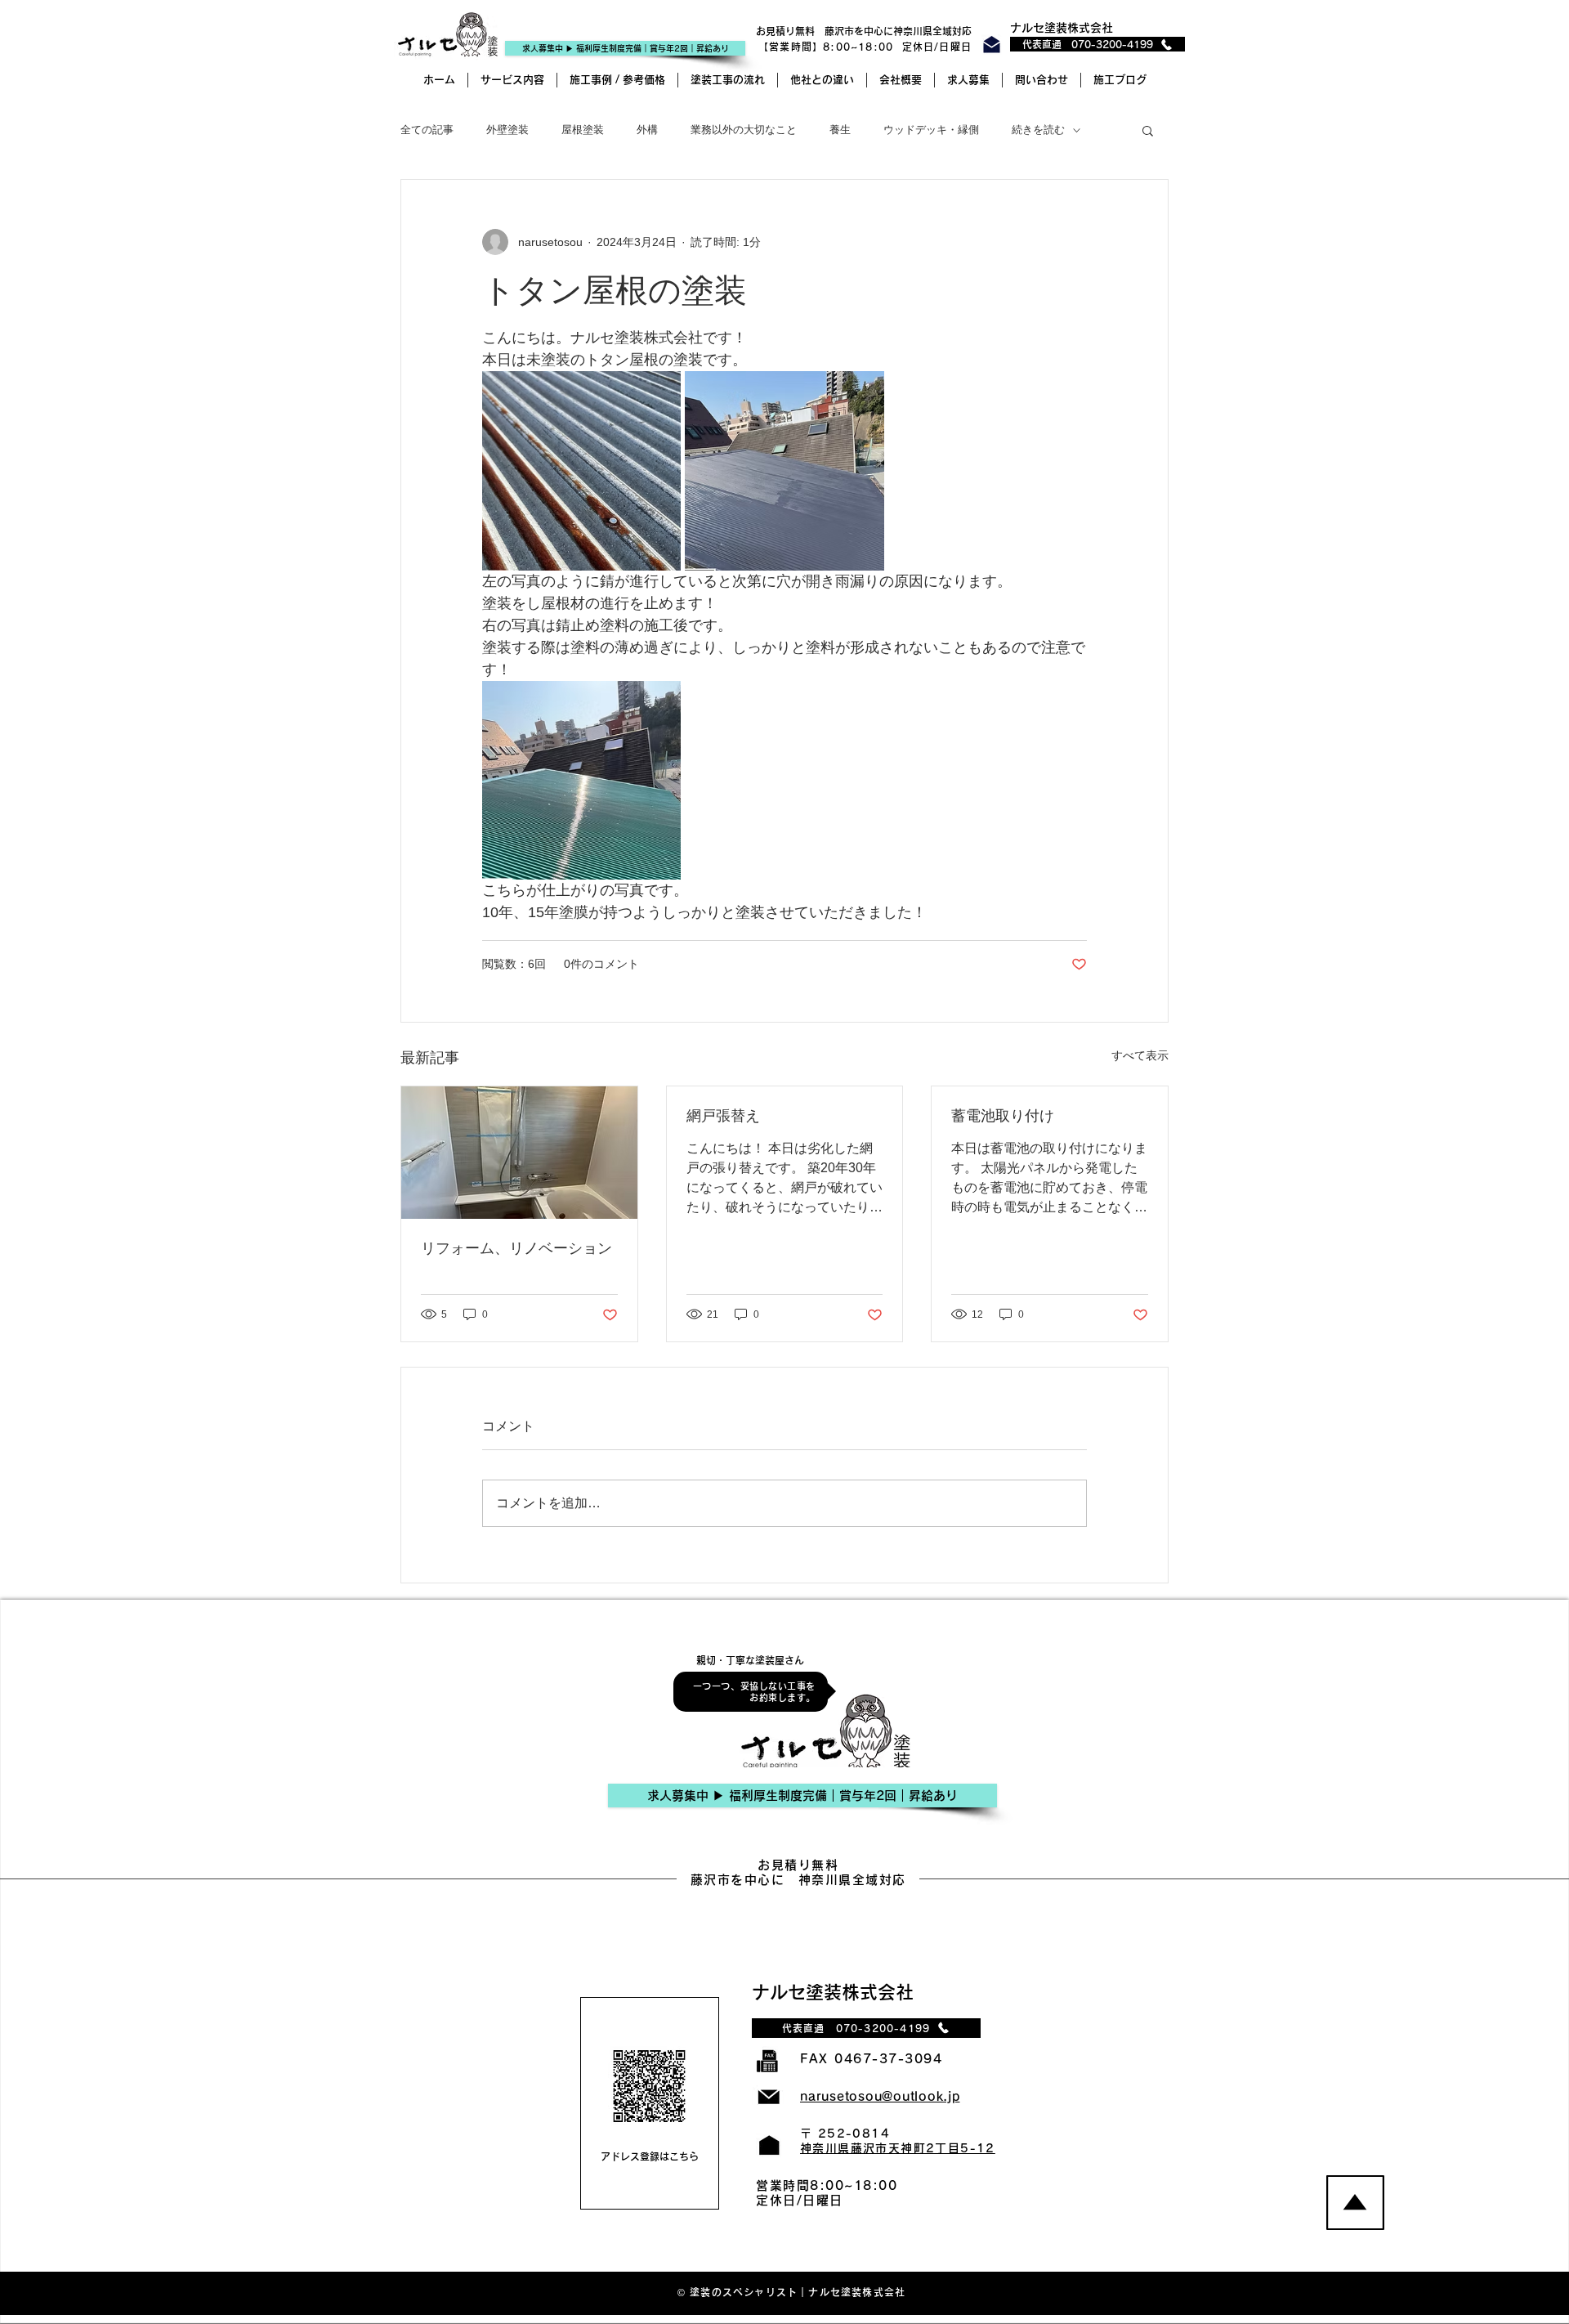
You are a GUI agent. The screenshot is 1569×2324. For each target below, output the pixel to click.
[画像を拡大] (581, 470)
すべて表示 (1140, 1055)
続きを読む (1038, 130)
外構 (647, 130)
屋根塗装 (583, 130)
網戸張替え (723, 1116)
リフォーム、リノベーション (516, 1248)
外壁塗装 (507, 130)
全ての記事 (427, 130)
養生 (840, 130)
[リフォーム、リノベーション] (519, 1153)
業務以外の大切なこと (744, 130)
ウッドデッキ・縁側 (931, 130)
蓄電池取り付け (1003, 1116)
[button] (1148, 130)
